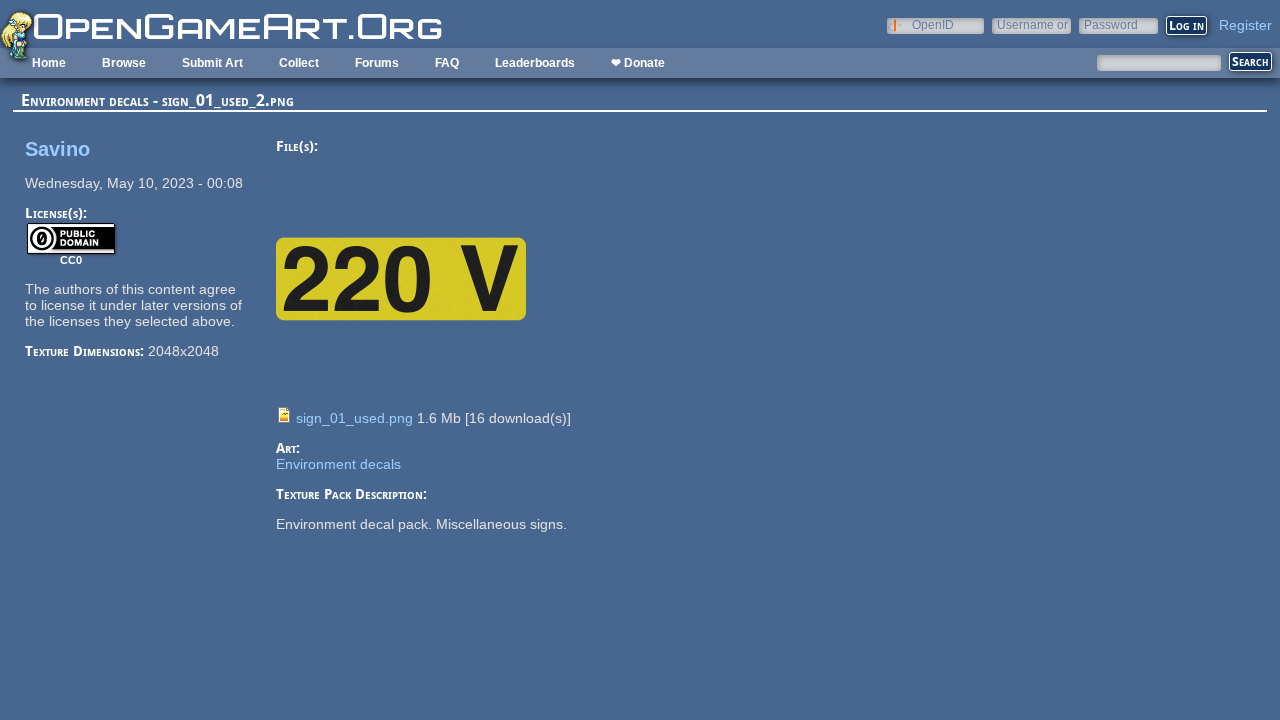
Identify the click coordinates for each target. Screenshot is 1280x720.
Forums (377, 63)
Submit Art (212, 63)
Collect (299, 63)
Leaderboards (535, 63)
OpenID (933, 24)
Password (1111, 24)
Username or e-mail (1032, 24)
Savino (57, 149)
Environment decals (338, 464)
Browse (124, 63)
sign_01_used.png (354, 418)
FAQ (447, 63)
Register (1245, 25)
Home (49, 63)
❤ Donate (638, 63)
